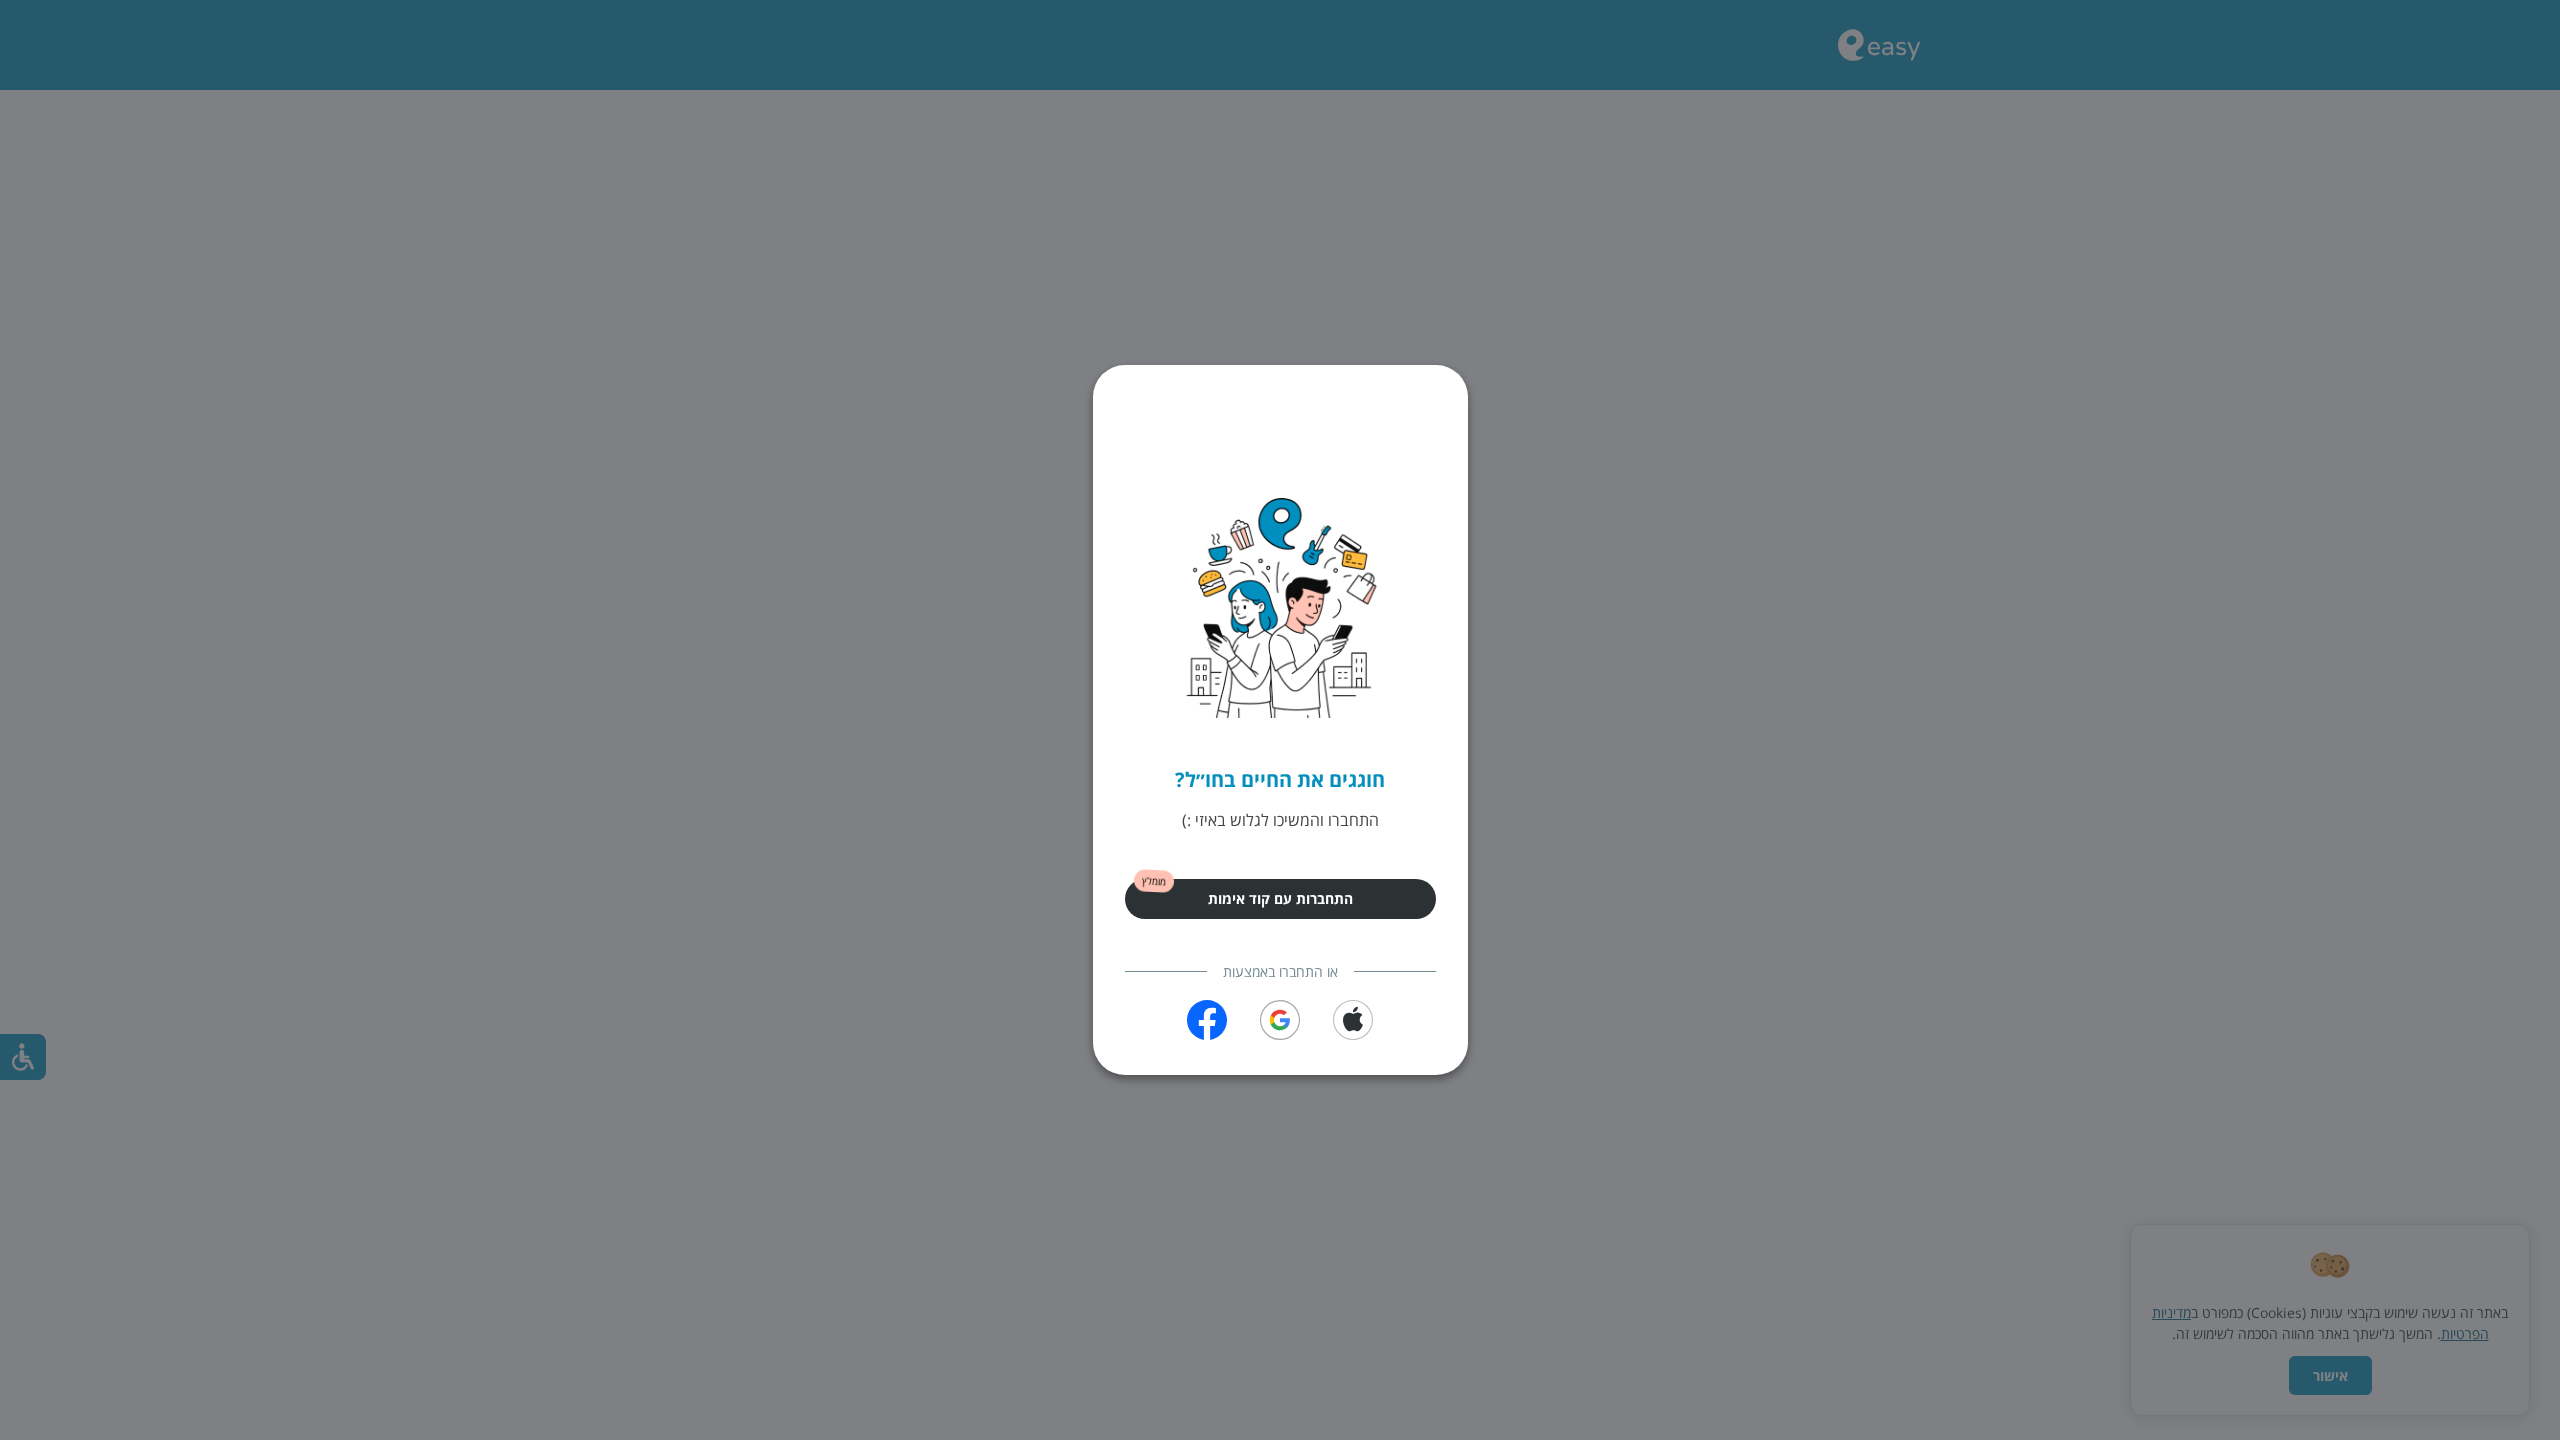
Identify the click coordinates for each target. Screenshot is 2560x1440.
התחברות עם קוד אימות (1280, 898)
